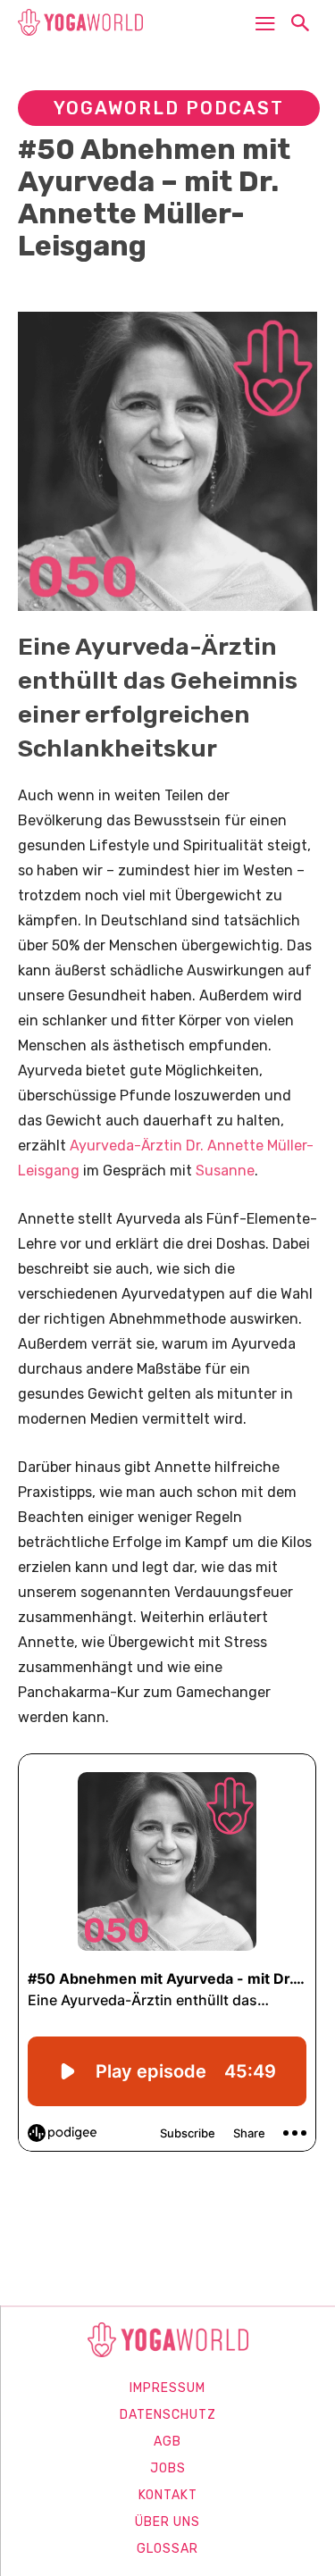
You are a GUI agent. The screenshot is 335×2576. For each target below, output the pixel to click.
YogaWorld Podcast (169, 108)
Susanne (225, 1171)
